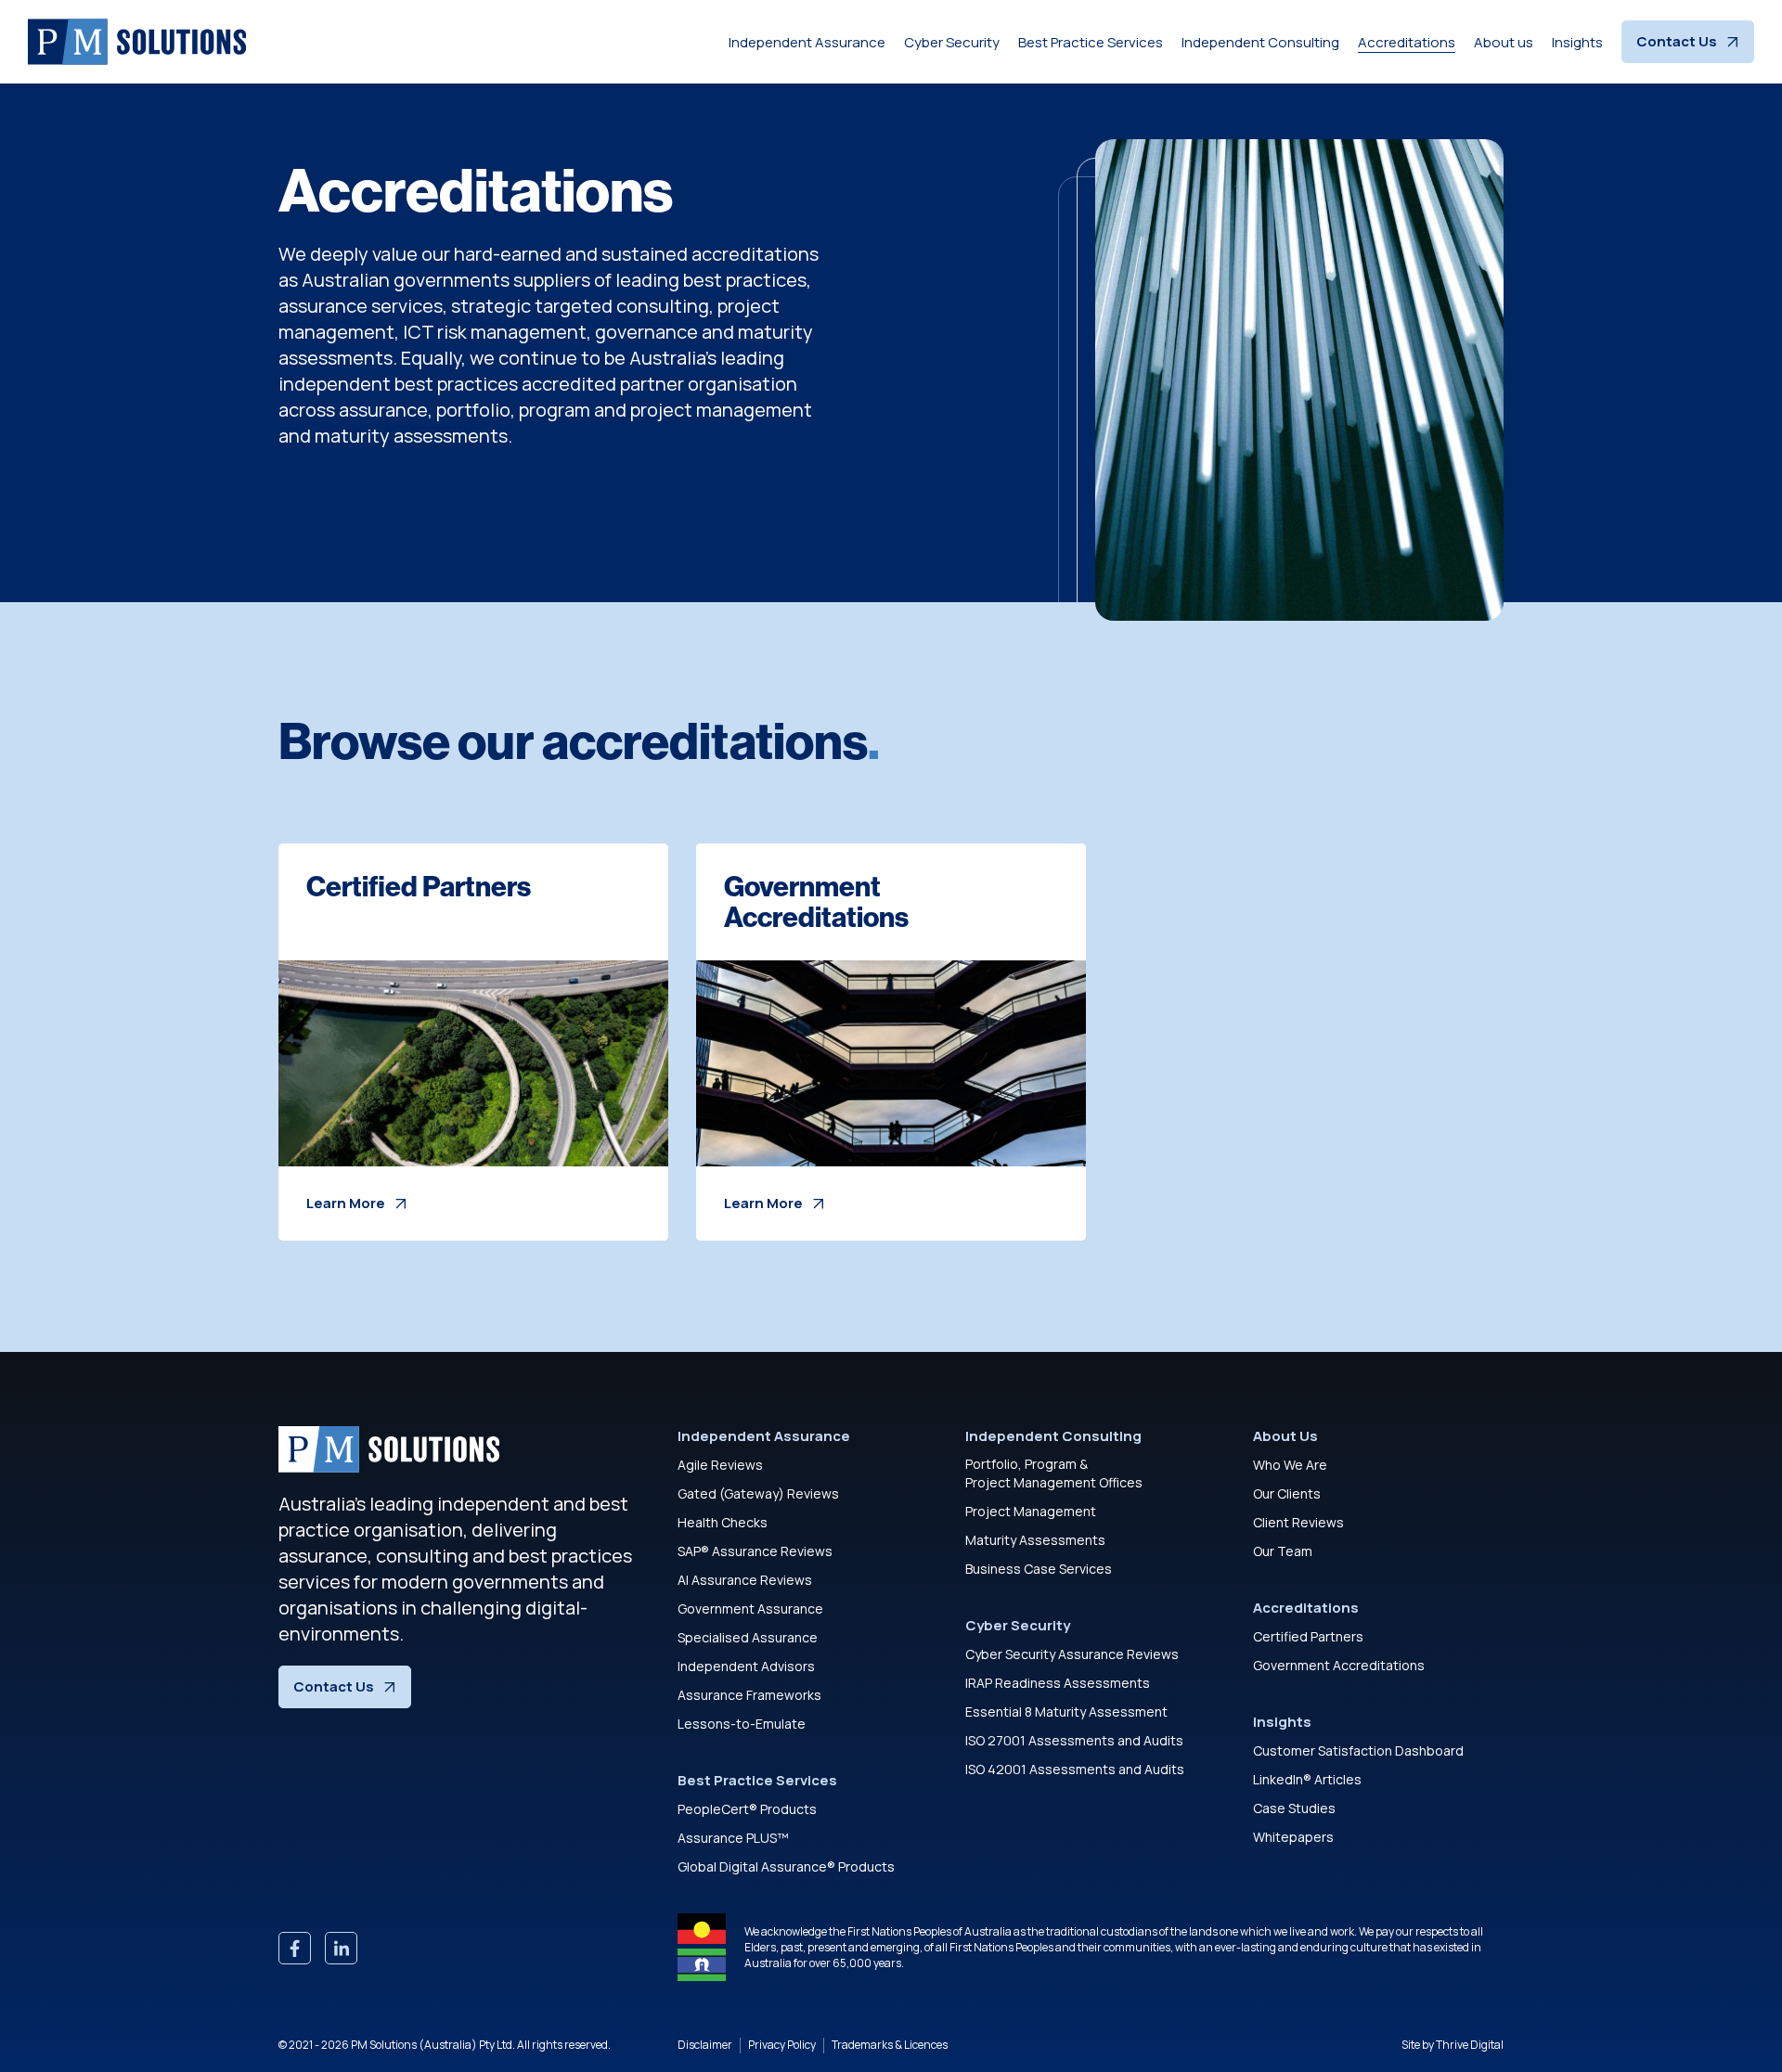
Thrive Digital (1470, 2045)
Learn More (346, 1203)
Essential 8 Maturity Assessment (1066, 1712)
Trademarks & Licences (890, 2045)
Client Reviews (1298, 1522)
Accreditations (1407, 42)
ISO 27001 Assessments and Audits (1074, 1740)
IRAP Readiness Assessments (1058, 1683)
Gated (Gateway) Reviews (758, 1493)
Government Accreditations (1339, 1665)
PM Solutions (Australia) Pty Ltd (432, 2045)
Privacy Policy (782, 2045)
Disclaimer (705, 2045)
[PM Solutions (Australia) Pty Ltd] (137, 42)
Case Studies (1294, 1808)
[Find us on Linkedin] (341, 1948)
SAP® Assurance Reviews (755, 1551)
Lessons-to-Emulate (742, 1724)
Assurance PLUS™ (733, 1838)
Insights (1577, 42)
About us (1504, 42)
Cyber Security (952, 42)
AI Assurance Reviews (745, 1580)
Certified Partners (1308, 1636)
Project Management (1031, 1511)
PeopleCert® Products (747, 1809)
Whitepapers (1293, 1837)
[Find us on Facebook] (295, 1948)
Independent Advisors (746, 1666)
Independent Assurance (807, 42)
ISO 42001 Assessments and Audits (1075, 1769)
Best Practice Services (1091, 42)
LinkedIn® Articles (1307, 1779)
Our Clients (1287, 1493)
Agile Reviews (720, 1465)
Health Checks (723, 1522)
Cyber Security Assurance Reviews (1072, 1654)
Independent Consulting (1260, 42)
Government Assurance (750, 1609)
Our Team (1283, 1551)
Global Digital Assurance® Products (786, 1866)
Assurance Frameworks (749, 1695)
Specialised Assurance (748, 1637)
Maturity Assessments (1035, 1540)
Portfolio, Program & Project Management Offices (1054, 1473)
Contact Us (1677, 41)
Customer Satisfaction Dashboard (1358, 1750)
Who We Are (1290, 1465)
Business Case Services (1039, 1569)
